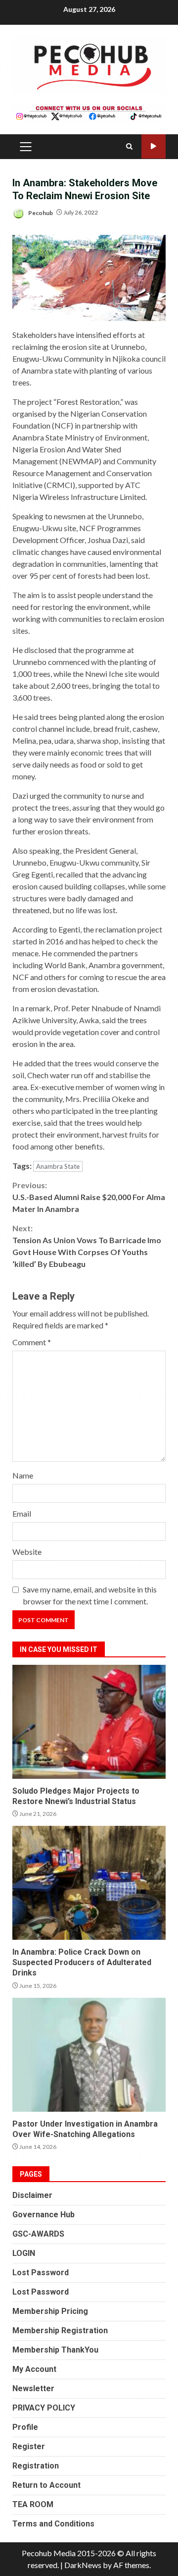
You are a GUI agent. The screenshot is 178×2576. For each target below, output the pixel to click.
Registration (36, 2466)
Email (22, 1513)
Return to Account (46, 2485)
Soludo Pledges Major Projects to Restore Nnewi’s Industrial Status (89, 1722)
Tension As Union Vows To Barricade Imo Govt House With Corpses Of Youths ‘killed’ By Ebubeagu (87, 1246)
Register (29, 2446)
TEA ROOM (33, 2504)
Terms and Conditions (53, 2524)
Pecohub (40, 212)
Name (23, 1475)
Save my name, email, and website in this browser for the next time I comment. (90, 1595)
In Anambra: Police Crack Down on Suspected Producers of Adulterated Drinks (89, 1883)
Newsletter (33, 2388)
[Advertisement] (89, 111)
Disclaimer (32, 2195)
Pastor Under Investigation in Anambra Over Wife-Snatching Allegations (89, 2055)
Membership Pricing (50, 2311)
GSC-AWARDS (38, 2234)
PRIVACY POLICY (44, 2408)
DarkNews (83, 2565)
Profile (25, 2427)
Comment (32, 1342)
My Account (34, 2369)
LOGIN (24, 2253)
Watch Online (154, 146)
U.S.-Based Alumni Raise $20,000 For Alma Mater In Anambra (89, 1197)
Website (27, 1552)
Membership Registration (60, 2330)
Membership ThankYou (55, 2350)
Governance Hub (44, 2215)
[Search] (129, 146)
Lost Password (41, 2273)
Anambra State (58, 1166)
